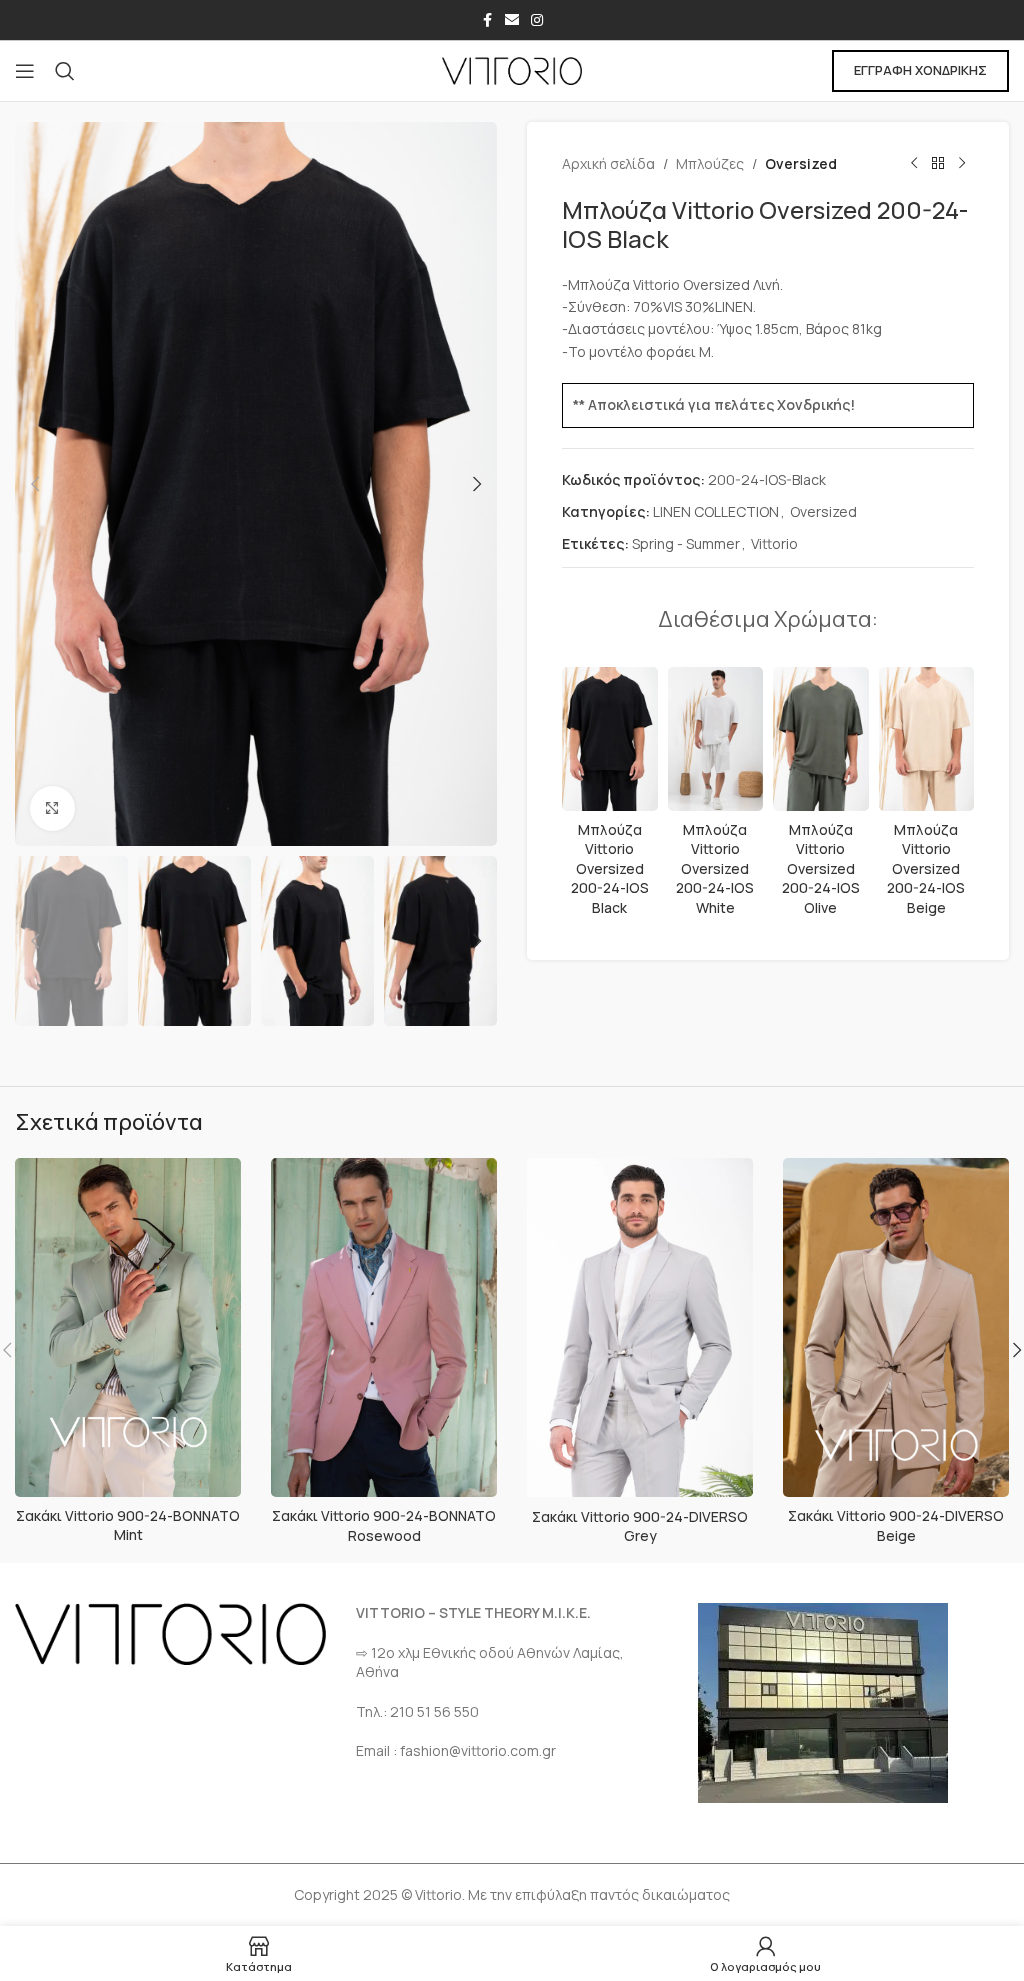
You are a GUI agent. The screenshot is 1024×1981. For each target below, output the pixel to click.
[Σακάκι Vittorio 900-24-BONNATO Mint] (128, 1327)
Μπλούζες (710, 163)
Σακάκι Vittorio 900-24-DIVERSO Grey (640, 1526)
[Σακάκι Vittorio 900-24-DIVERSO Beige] (896, 1327)
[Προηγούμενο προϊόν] (914, 164)
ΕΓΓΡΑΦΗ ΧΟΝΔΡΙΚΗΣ (920, 70)
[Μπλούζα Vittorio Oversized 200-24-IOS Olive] (821, 739)
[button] (35, 484)
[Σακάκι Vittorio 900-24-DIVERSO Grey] (640, 1328)
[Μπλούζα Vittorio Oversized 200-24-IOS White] (716, 739)
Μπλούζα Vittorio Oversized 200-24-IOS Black (610, 868)
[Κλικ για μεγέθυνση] (52, 808)
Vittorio (774, 543)
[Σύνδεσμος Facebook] (487, 20)
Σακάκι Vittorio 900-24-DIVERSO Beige (896, 1525)
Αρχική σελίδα (608, 163)
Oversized (801, 163)
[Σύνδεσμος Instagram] (537, 20)
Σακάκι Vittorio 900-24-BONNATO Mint (128, 1525)
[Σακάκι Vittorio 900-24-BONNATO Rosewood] (384, 1327)
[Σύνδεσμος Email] (512, 20)
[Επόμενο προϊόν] (962, 164)
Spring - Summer (686, 543)
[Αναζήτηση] (65, 71)
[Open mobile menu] (25, 71)
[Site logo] (512, 69)
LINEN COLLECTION (716, 511)
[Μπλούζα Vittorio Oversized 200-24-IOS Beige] (927, 739)
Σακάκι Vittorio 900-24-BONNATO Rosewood (384, 1525)
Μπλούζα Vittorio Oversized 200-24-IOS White (715, 868)
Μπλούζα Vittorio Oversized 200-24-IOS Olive (821, 868)
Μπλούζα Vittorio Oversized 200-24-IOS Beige (926, 868)
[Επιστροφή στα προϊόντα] (938, 164)
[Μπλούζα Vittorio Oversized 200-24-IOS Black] (610, 739)
